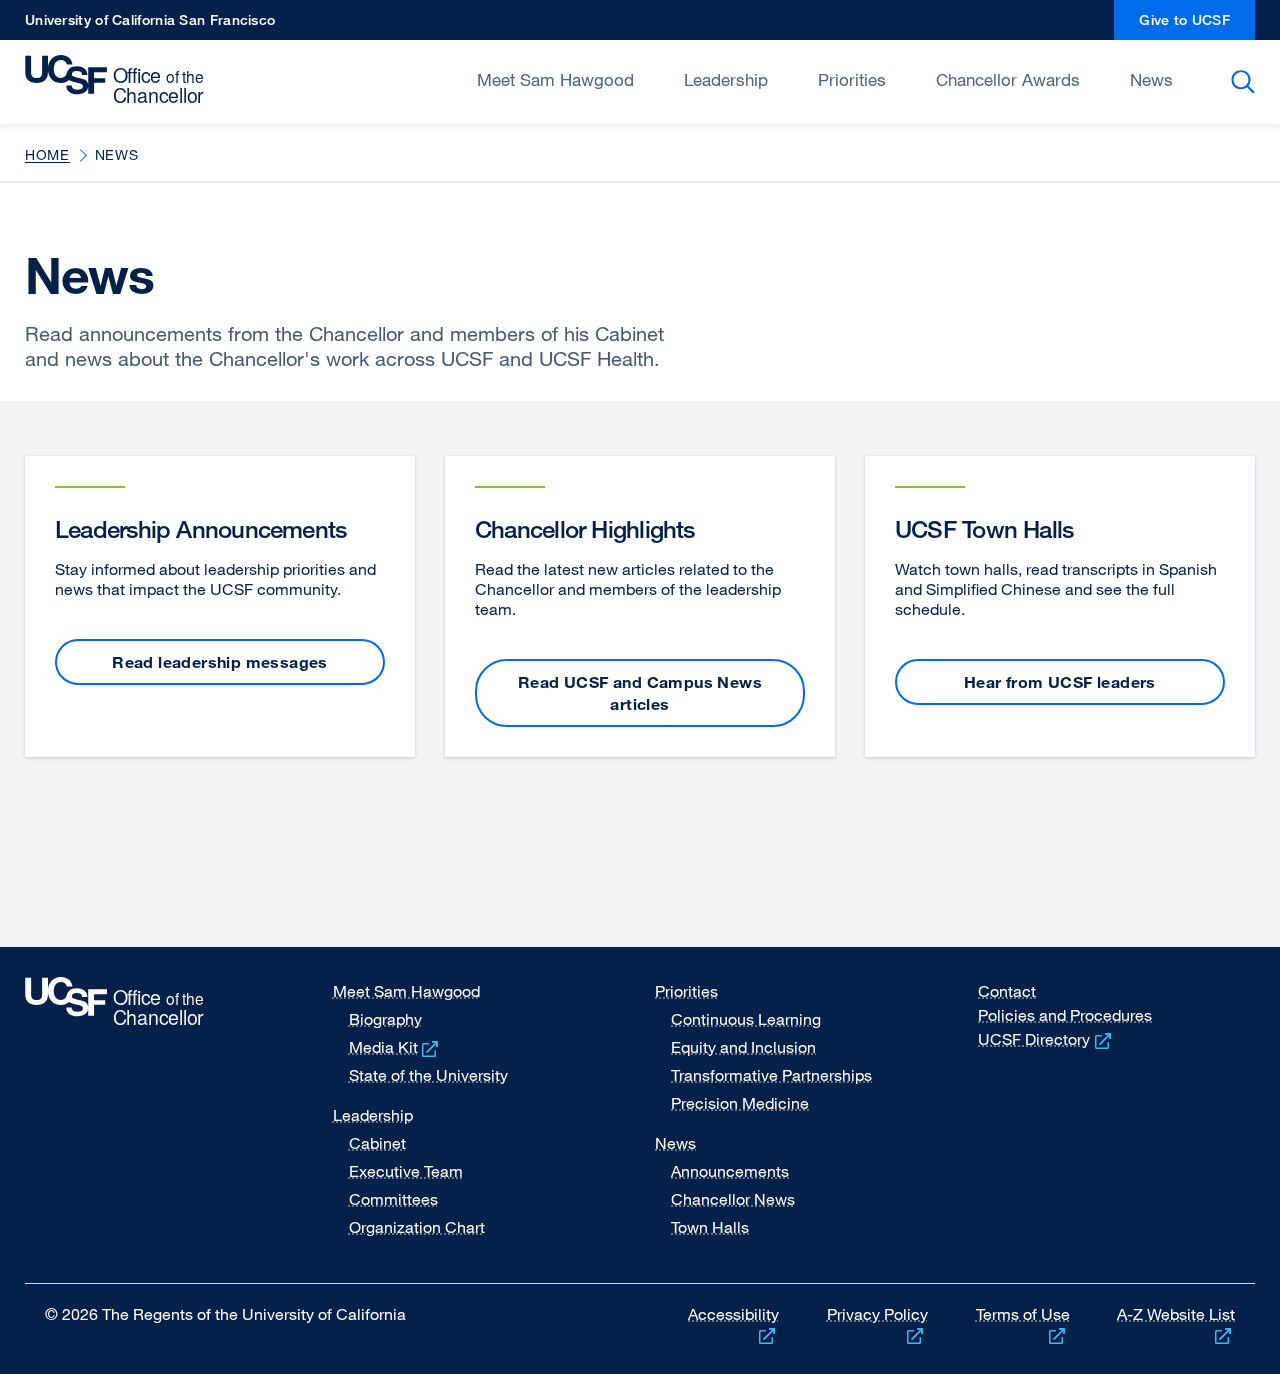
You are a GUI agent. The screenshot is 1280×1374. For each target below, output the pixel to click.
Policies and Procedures (1065, 1015)
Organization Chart (417, 1227)
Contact (1007, 991)
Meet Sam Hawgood (555, 79)
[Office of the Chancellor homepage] (119, 80)
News (1151, 79)
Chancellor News (733, 1199)
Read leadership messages (220, 662)
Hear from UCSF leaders (1060, 682)
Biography (385, 1019)
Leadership (726, 79)
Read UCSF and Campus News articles (640, 693)
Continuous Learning (746, 1019)
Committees (393, 1199)
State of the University (428, 1075)
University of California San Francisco (150, 25)
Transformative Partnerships (771, 1075)
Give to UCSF (1197, 25)
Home (47, 154)
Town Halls (710, 1227)
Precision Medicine (740, 1103)
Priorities (852, 79)
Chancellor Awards (1008, 79)
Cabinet (377, 1143)
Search (1246, 82)
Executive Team (406, 1171)
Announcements (730, 1171)
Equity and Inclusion (743, 1047)
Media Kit (396, 1047)
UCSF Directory (1046, 1039)
